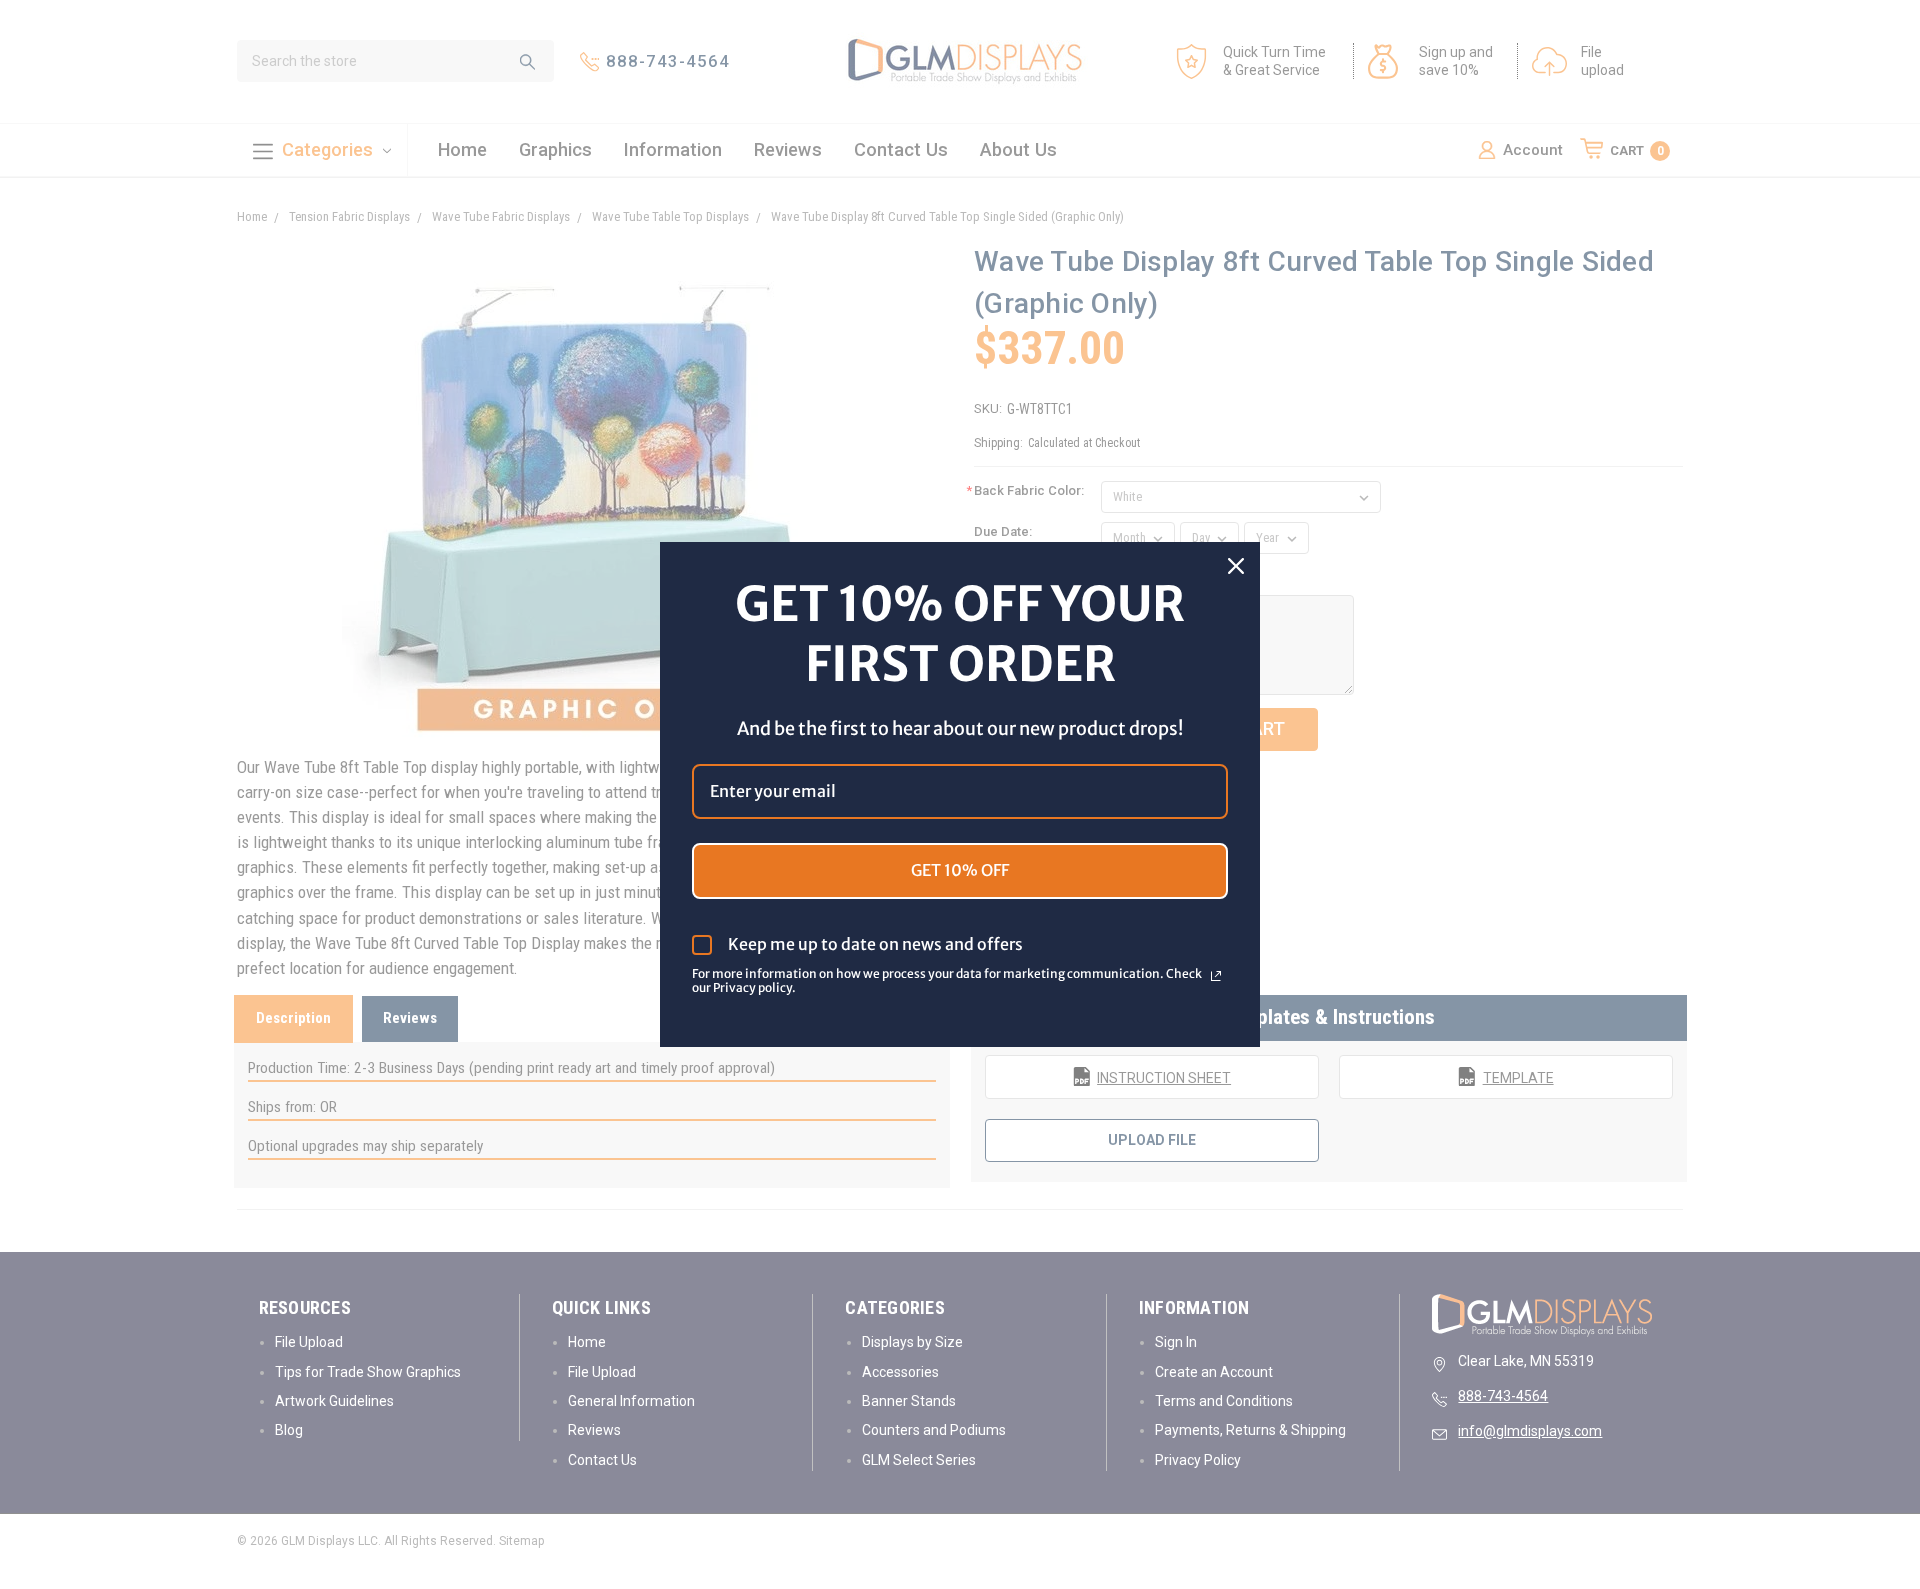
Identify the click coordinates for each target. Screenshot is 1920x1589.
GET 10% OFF (960, 870)
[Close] (1236, 566)
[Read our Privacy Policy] (1216, 976)
